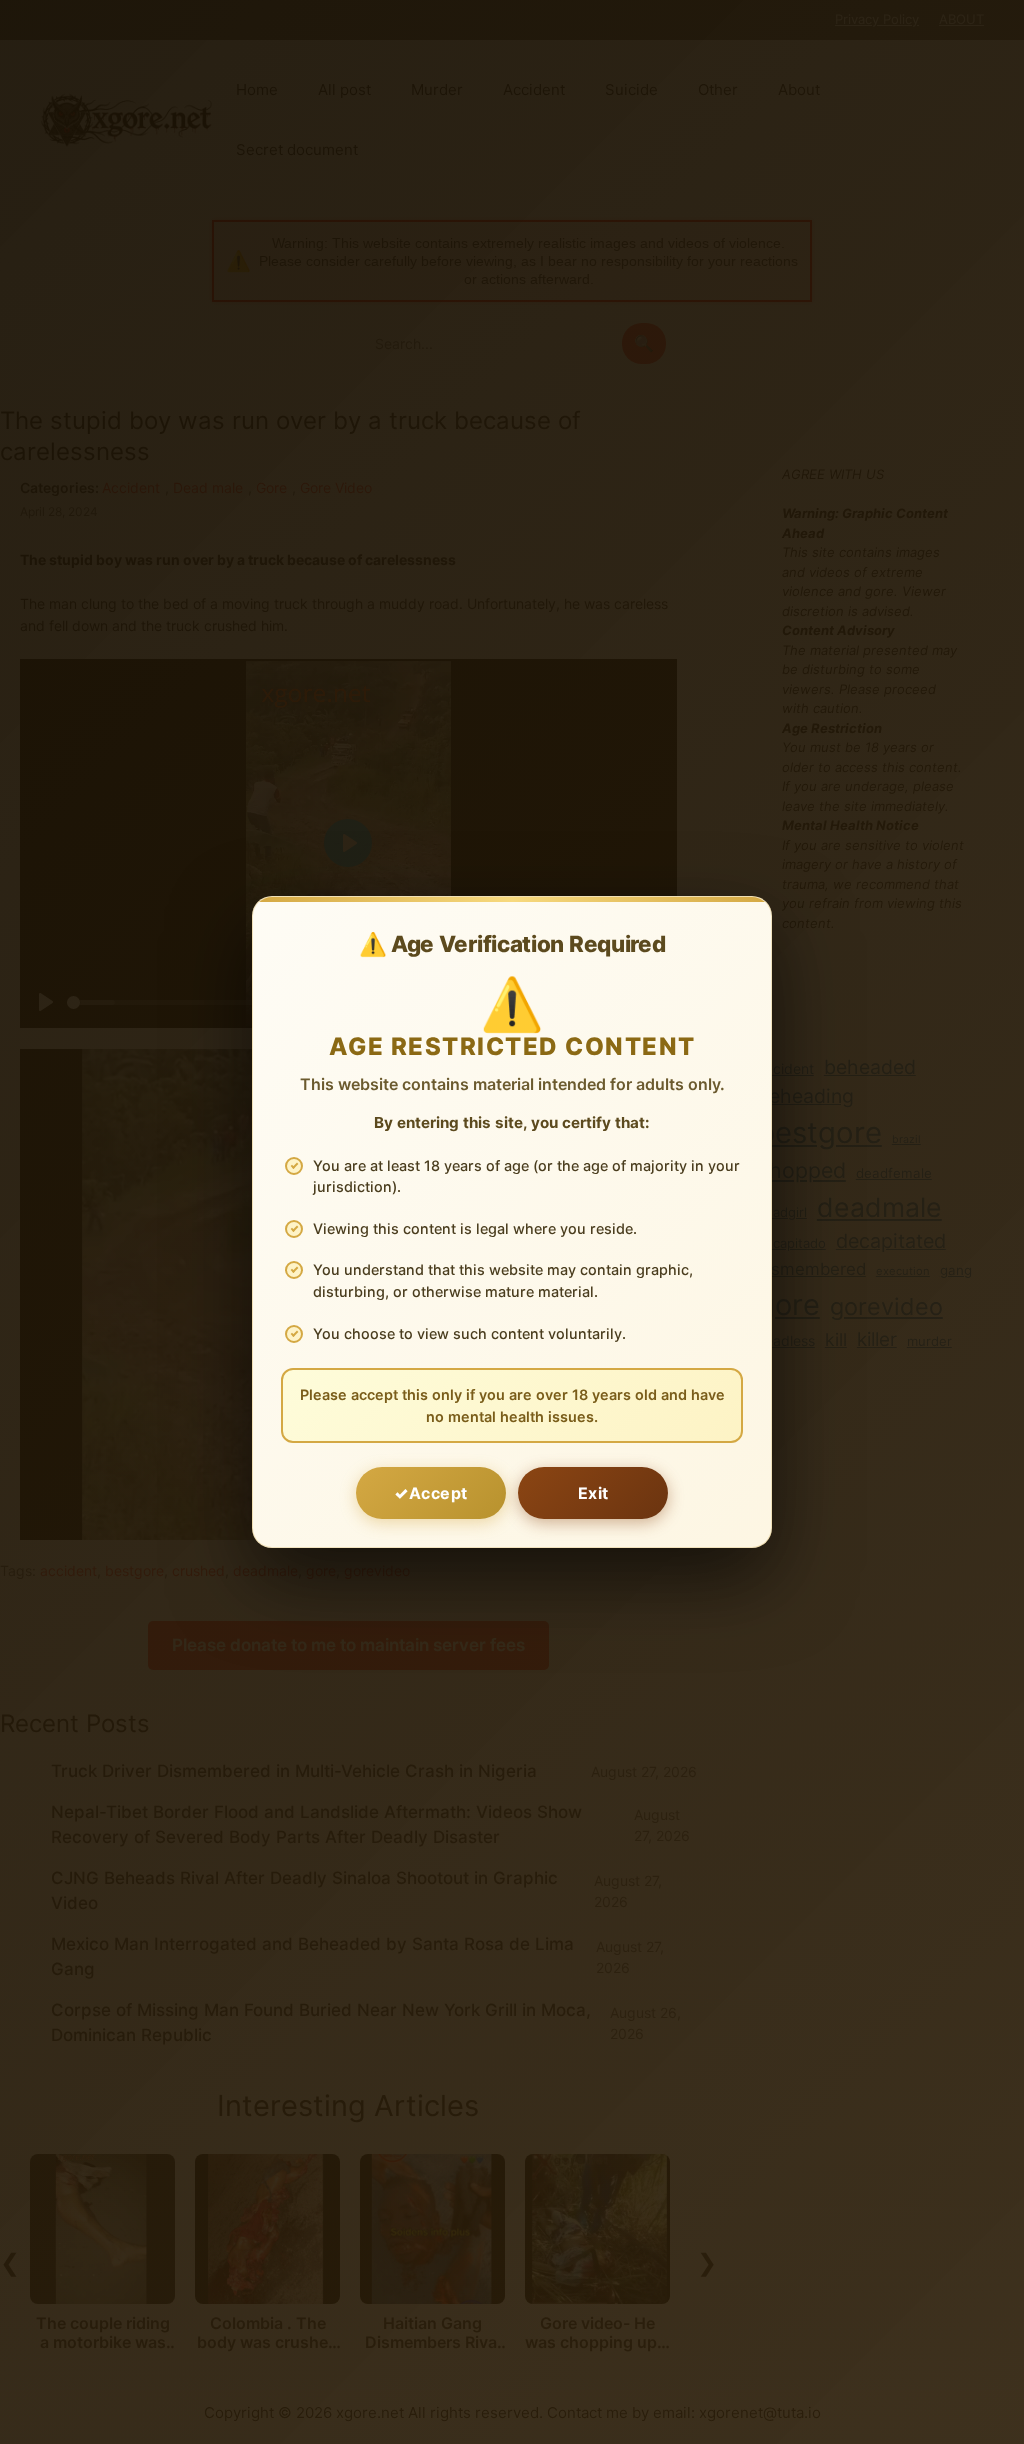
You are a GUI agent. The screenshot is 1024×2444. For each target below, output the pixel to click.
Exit (593, 1493)
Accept (438, 1493)
